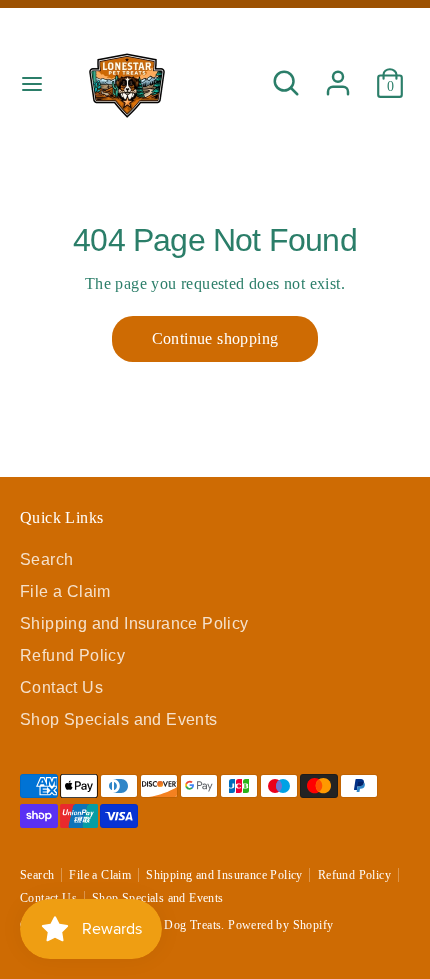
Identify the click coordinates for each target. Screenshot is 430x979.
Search (46, 559)
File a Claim (65, 591)
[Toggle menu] (32, 83)
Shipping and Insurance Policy (134, 623)
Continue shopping (215, 338)
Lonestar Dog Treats (169, 925)
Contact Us (61, 687)
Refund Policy (72, 655)
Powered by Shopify (280, 925)
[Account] (338, 73)
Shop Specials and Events (119, 719)
